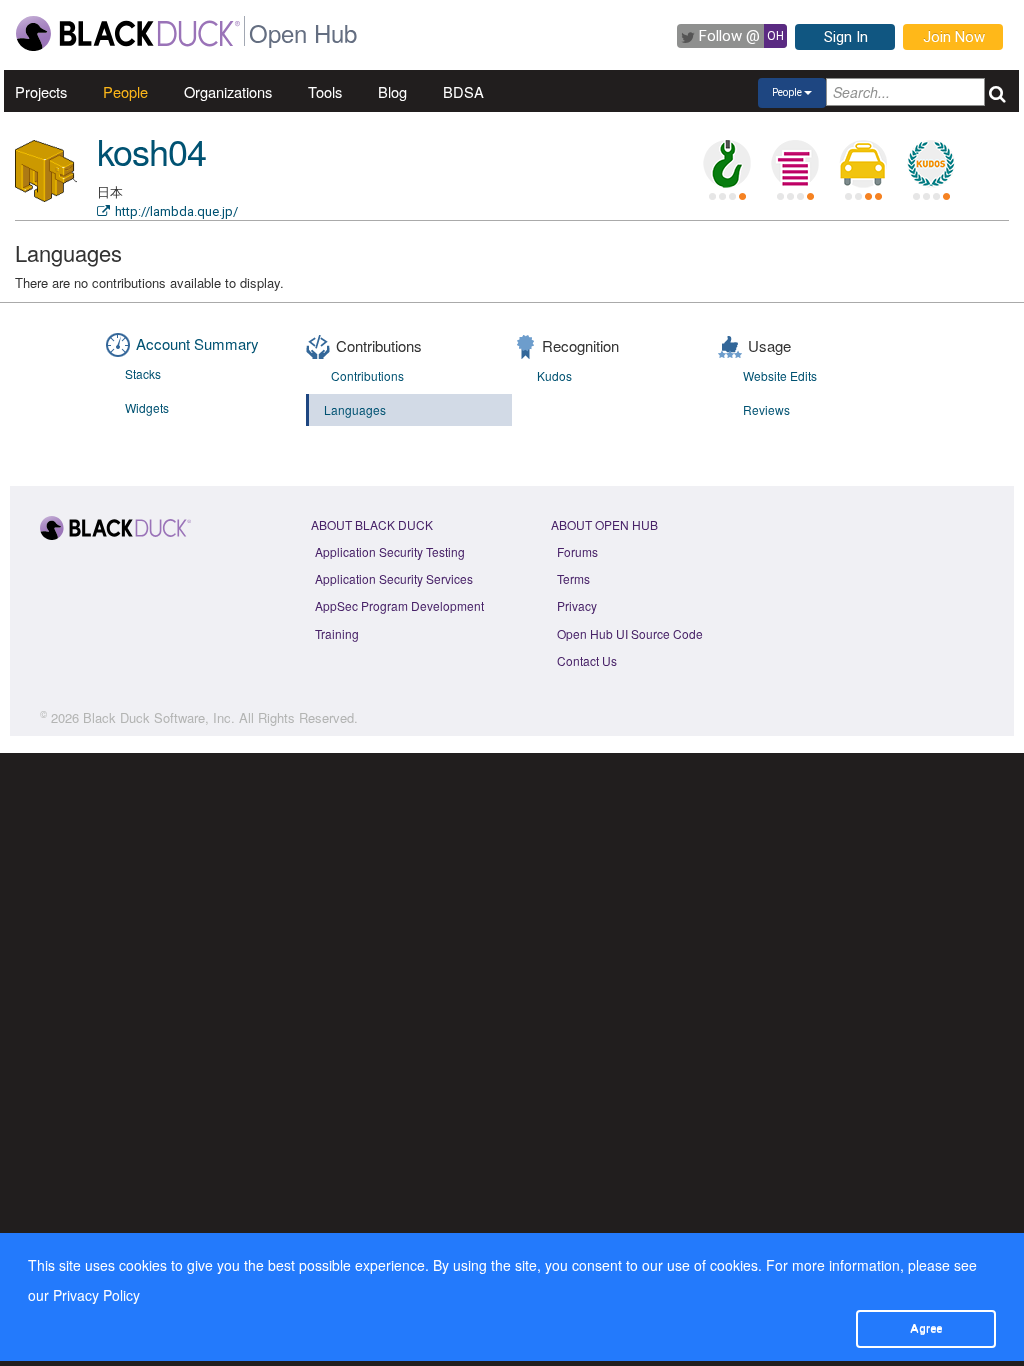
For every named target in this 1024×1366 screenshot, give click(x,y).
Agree (926, 1328)
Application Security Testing (390, 551)
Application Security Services (394, 578)
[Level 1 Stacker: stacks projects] (795, 164)
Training (337, 633)
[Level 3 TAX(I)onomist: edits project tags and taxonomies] (863, 164)
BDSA (463, 91)
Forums (577, 551)
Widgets (147, 407)
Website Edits (780, 375)
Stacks (143, 373)
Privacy (577, 605)
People (125, 91)
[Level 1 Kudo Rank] (931, 164)
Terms (573, 578)
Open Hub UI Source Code (630, 633)
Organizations (228, 91)
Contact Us (587, 660)
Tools (325, 91)
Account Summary (197, 343)
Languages (355, 409)
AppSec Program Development (399, 605)
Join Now (954, 37)
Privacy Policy (96, 1295)
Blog (392, 91)
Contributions (367, 375)
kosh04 (151, 150)
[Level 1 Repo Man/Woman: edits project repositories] (727, 164)
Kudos (554, 375)
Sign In (846, 37)
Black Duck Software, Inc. (159, 717)
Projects (41, 91)
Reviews (766, 409)
